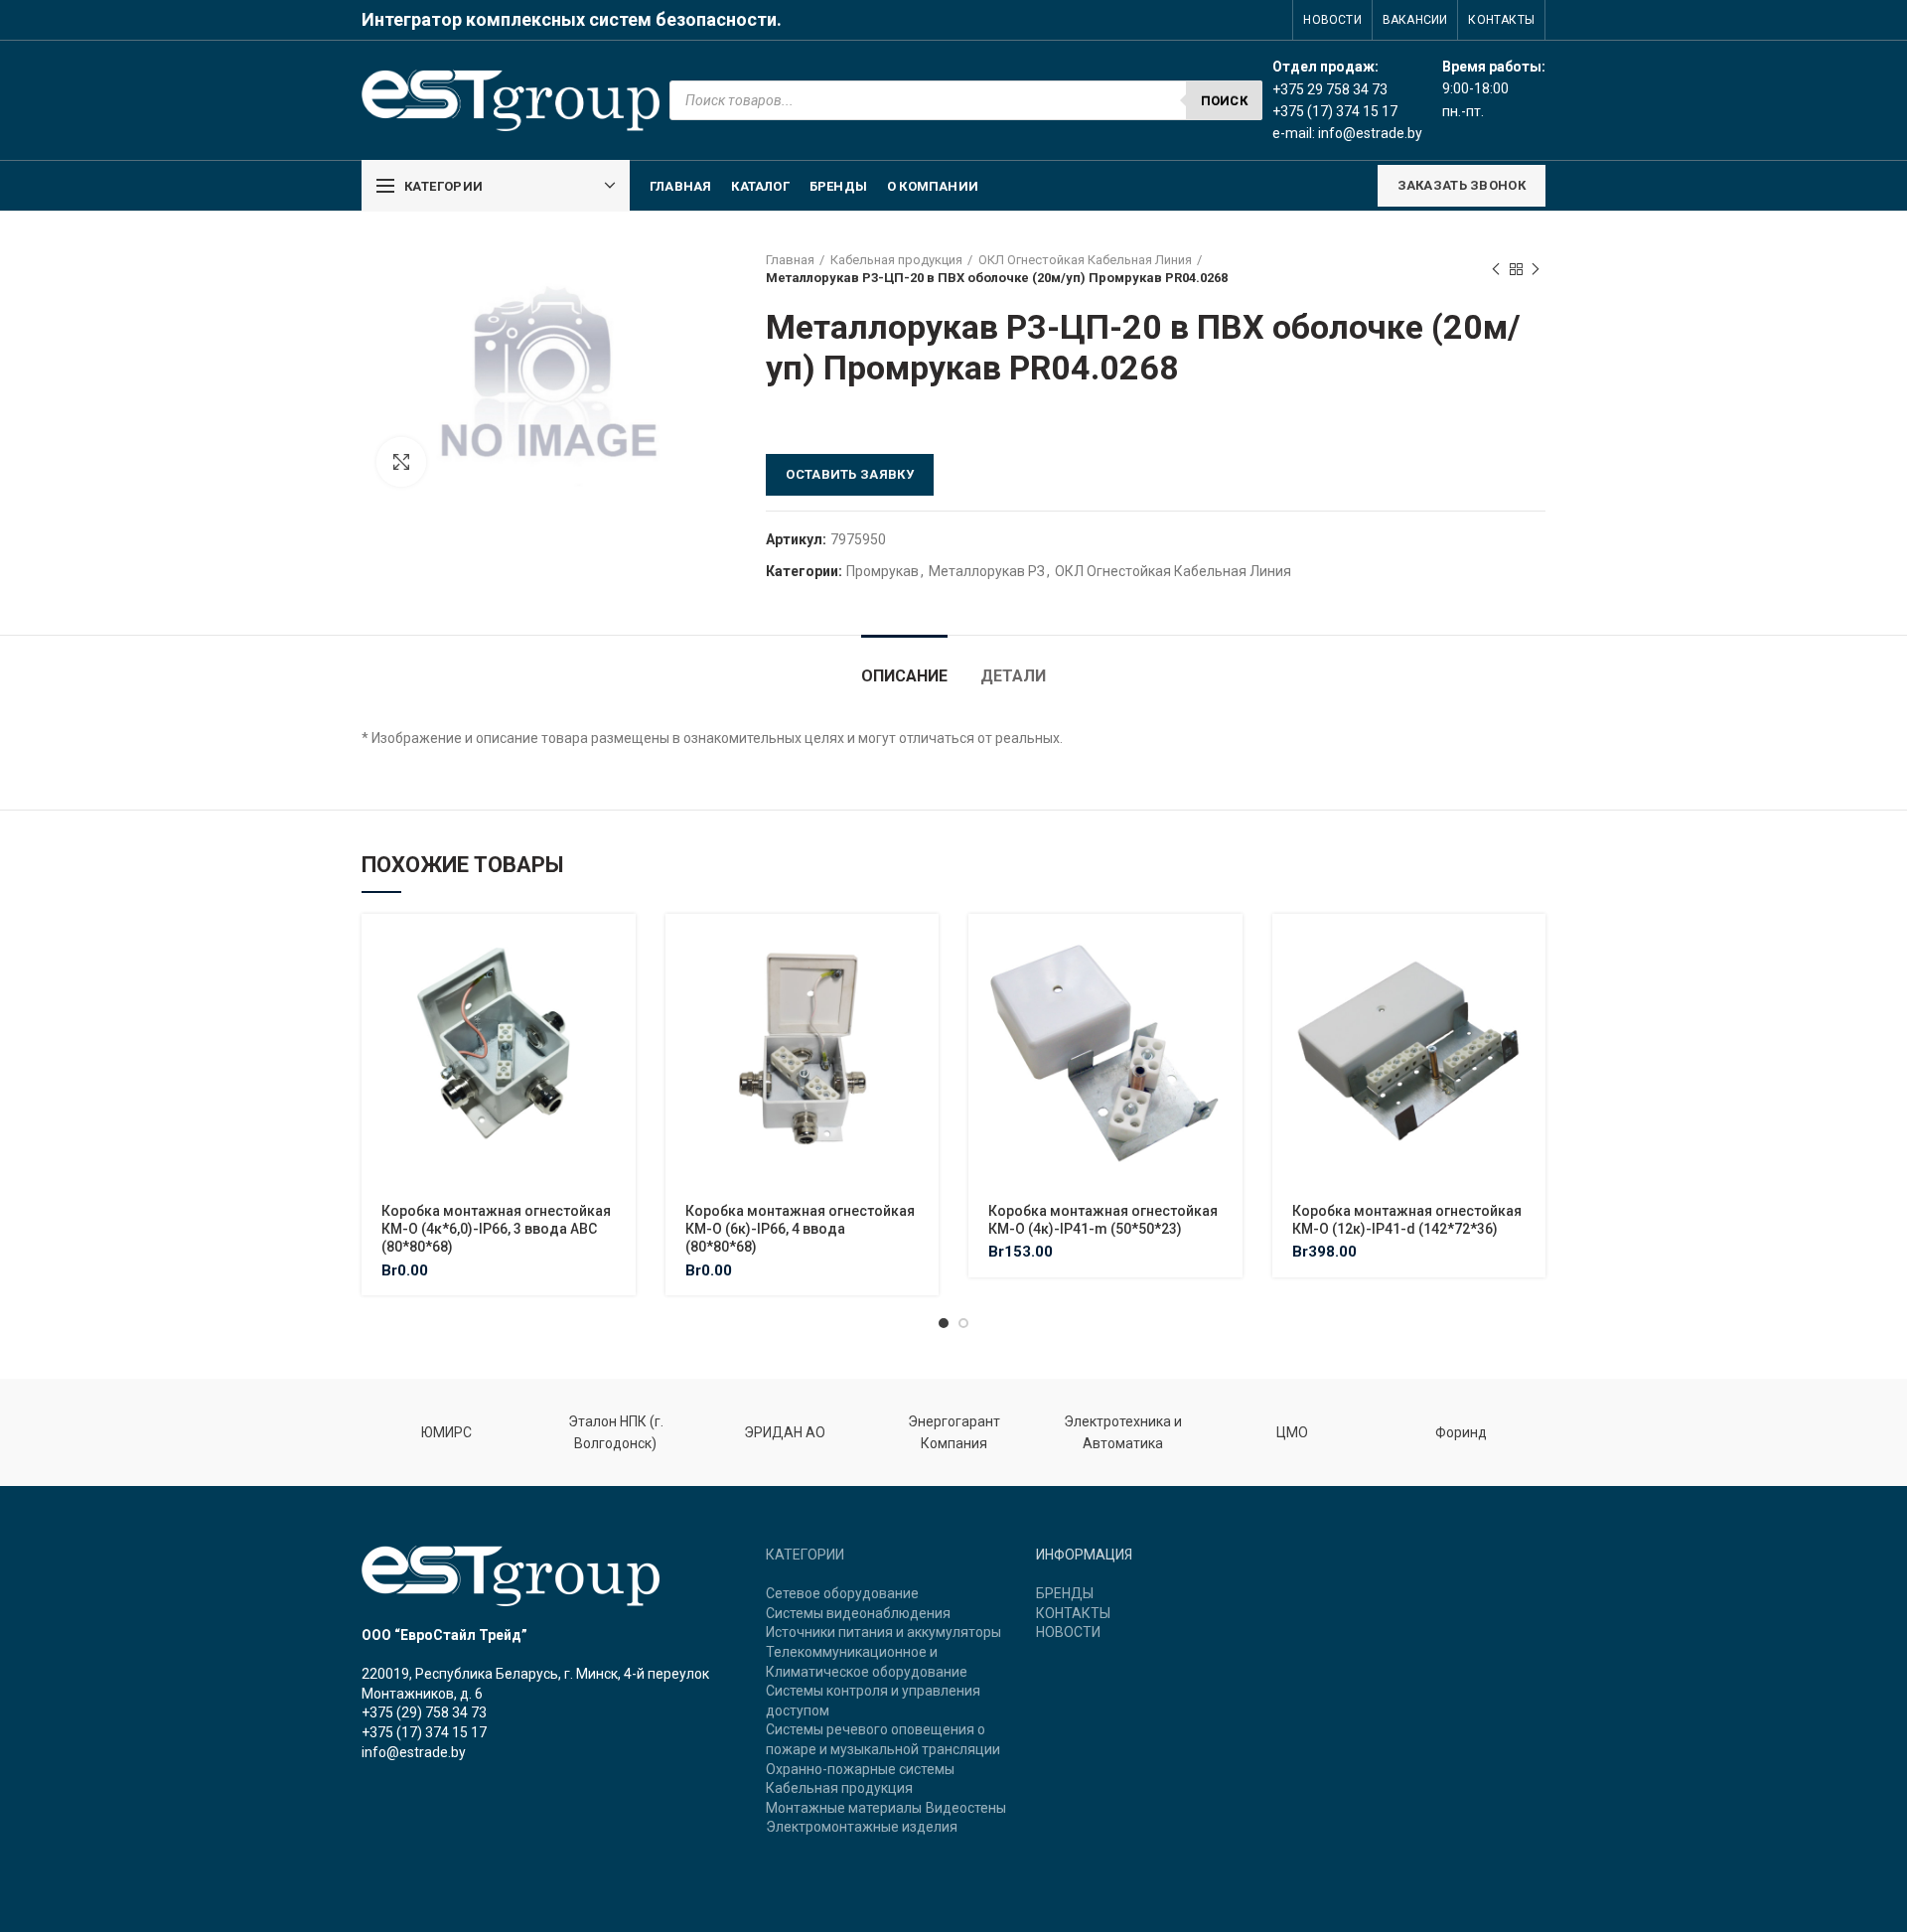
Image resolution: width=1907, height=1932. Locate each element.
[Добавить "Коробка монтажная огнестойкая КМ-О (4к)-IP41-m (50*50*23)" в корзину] (1228, 946)
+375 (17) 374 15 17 (424, 1732)
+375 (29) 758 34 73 (424, 1712)
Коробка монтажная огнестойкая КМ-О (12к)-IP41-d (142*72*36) (1407, 1220)
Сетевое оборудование (842, 1593)
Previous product (1496, 269)
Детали (1013, 676)
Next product (1536, 269)
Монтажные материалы (844, 1808)
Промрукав (882, 571)
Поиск (1225, 101)
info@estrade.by (1370, 133)
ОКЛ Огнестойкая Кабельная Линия (1085, 260)
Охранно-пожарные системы (860, 1769)
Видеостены (966, 1808)
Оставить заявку (850, 474)
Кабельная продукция (896, 260)
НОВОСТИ (1068, 1632)
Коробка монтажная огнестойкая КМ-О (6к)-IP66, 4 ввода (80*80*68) (800, 1229)
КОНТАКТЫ (1073, 1613)
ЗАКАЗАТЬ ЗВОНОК (1462, 185)
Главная (790, 260)
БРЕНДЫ (1065, 1593)
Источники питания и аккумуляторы (883, 1632)
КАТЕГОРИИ (805, 1555)
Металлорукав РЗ (987, 571)
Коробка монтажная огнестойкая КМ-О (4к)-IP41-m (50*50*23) (1103, 1220)
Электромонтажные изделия (862, 1827)
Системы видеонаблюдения (858, 1613)
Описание (904, 676)
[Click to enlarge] (401, 462)
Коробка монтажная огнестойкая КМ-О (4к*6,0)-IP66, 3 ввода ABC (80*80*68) (496, 1229)
